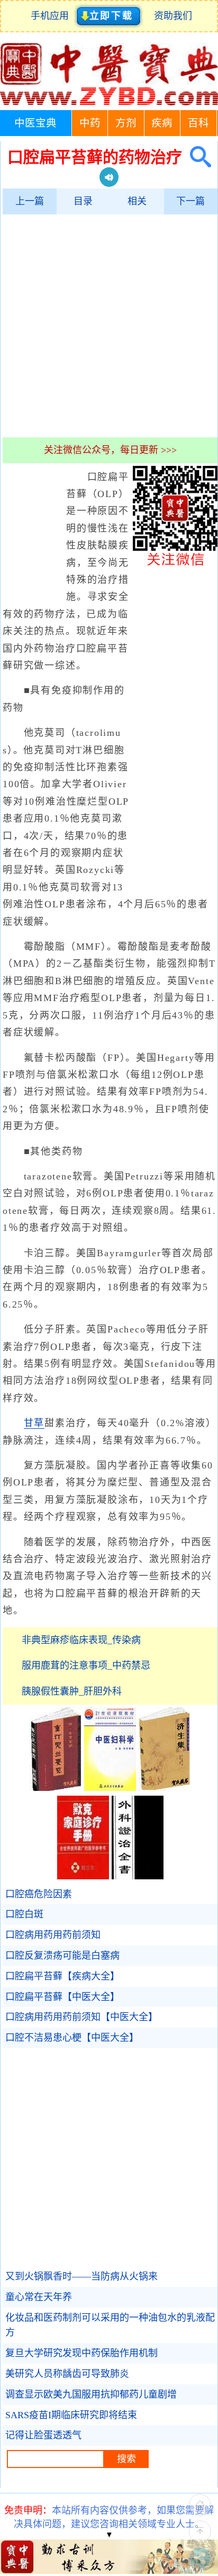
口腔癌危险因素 (39, 1894)
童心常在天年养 (39, 2297)
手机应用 (52, 16)
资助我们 (173, 16)
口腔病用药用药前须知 (53, 1935)
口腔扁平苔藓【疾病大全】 (62, 1976)
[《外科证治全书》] (138, 1876)
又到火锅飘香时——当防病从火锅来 (81, 2276)
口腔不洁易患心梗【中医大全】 (72, 2038)
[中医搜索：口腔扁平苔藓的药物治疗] (197, 157)
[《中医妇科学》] (110, 1788)
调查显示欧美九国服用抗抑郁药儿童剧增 (91, 2394)
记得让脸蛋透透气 (43, 2435)
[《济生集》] (165, 1788)
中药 (90, 123)
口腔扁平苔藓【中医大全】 (62, 1997)
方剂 (126, 123)
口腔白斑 (24, 1914)
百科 (198, 123)
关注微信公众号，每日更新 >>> (110, 450)
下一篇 (190, 201)
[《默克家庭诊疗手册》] (83, 1876)
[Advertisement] (109, 326)
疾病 (162, 123)
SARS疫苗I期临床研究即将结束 (71, 2415)
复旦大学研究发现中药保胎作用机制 (81, 2353)
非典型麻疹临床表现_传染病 (81, 1640)
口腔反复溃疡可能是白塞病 (62, 1956)
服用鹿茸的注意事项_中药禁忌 (86, 1665)
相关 (137, 201)
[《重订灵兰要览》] (56, 1788)
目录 (83, 201)
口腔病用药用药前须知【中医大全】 (81, 2017)
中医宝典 (35, 123)
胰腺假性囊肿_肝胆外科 (72, 1691)
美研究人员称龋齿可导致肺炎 (67, 2374)
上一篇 (30, 201)
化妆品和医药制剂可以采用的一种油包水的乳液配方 (110, 2325)
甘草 (34, 1423)
